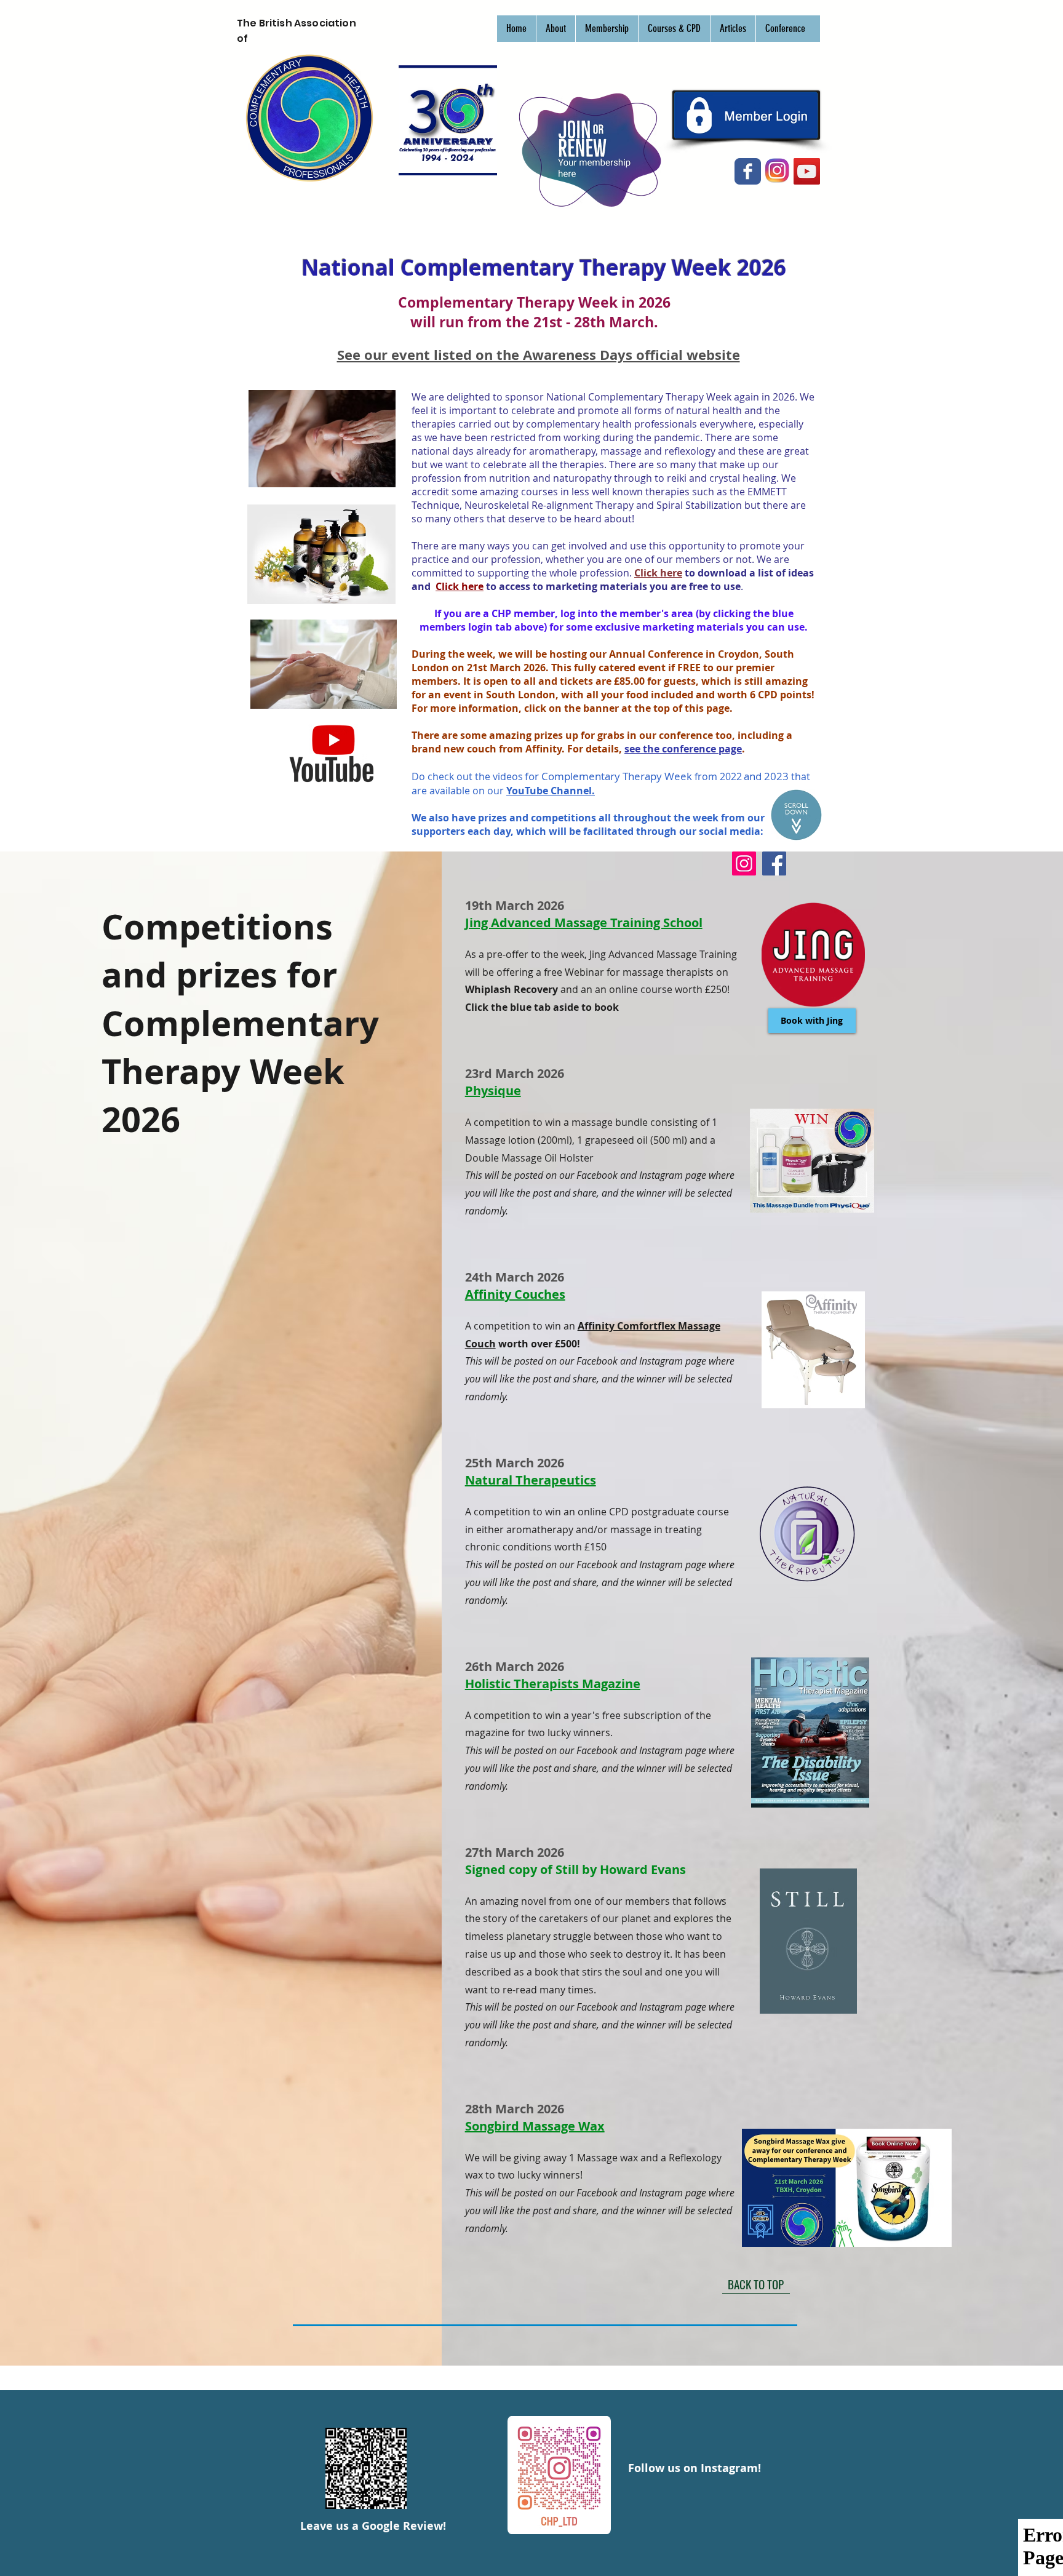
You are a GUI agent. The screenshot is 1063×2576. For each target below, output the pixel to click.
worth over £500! (538, 1344)
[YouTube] (807, 171)
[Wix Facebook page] (748, 171)
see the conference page (683, 749)
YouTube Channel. (551, 791)
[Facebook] (774, 863)
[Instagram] (744, 863)
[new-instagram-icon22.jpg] (777, 171)
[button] (555, 29)
